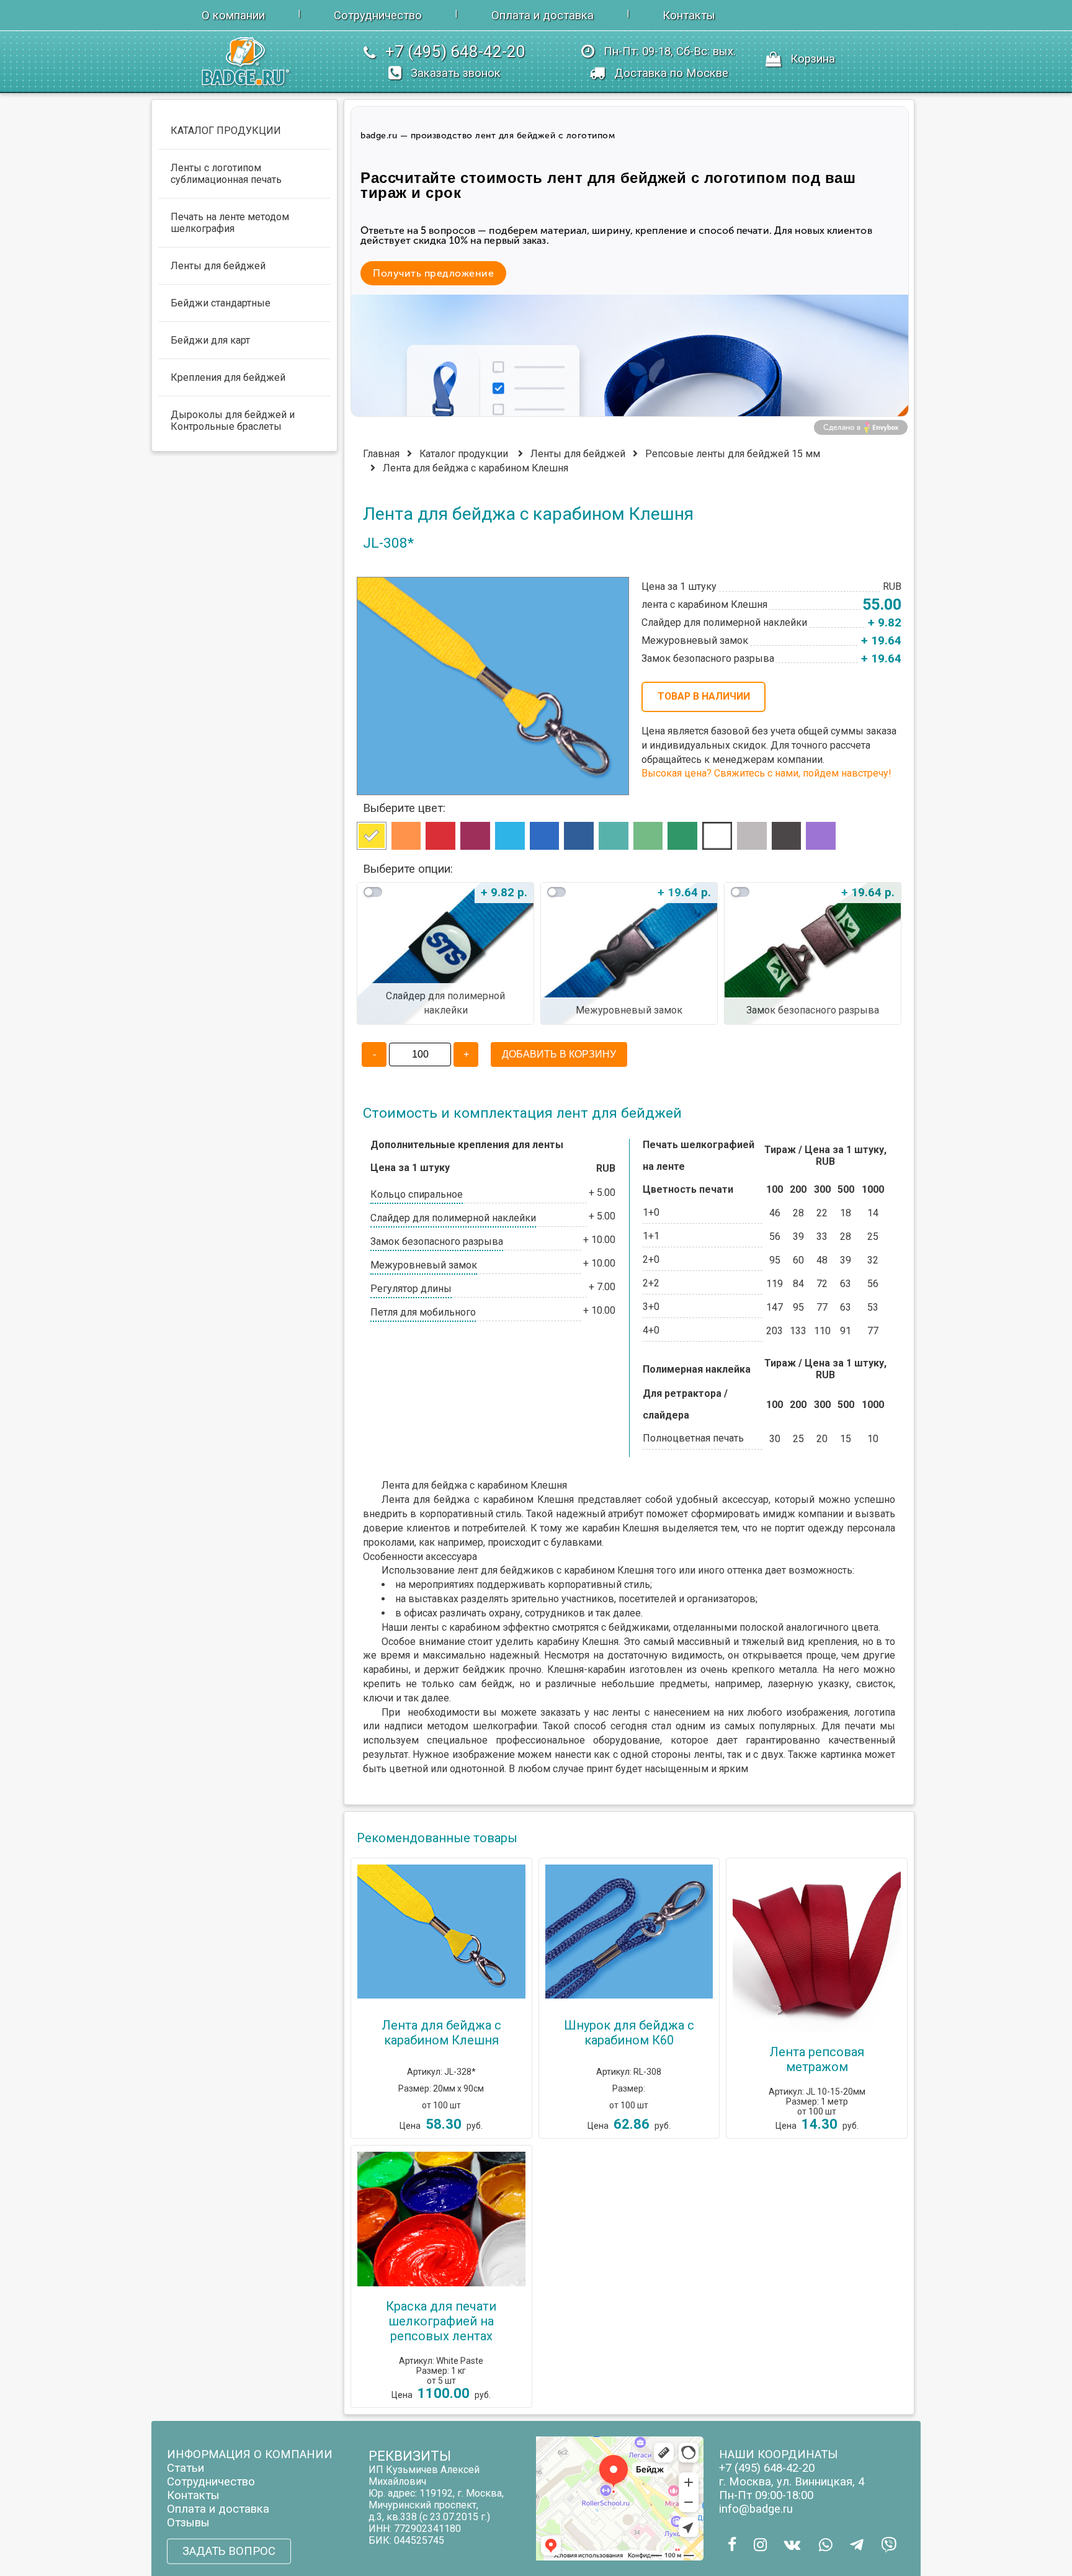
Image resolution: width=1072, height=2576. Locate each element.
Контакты (689, 16)
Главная (381, 454)
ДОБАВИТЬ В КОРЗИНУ (559, 1054)
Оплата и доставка (543, 16)
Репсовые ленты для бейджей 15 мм (733, 454)
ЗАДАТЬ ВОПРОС (229, 2551)
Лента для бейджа (426, 1500)
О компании (233, 16)
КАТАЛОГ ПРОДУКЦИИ (226, 131)
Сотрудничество (378, 16)
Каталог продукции (464, 454)
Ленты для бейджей (578, 454)
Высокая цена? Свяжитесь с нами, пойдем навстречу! (766, 773)
